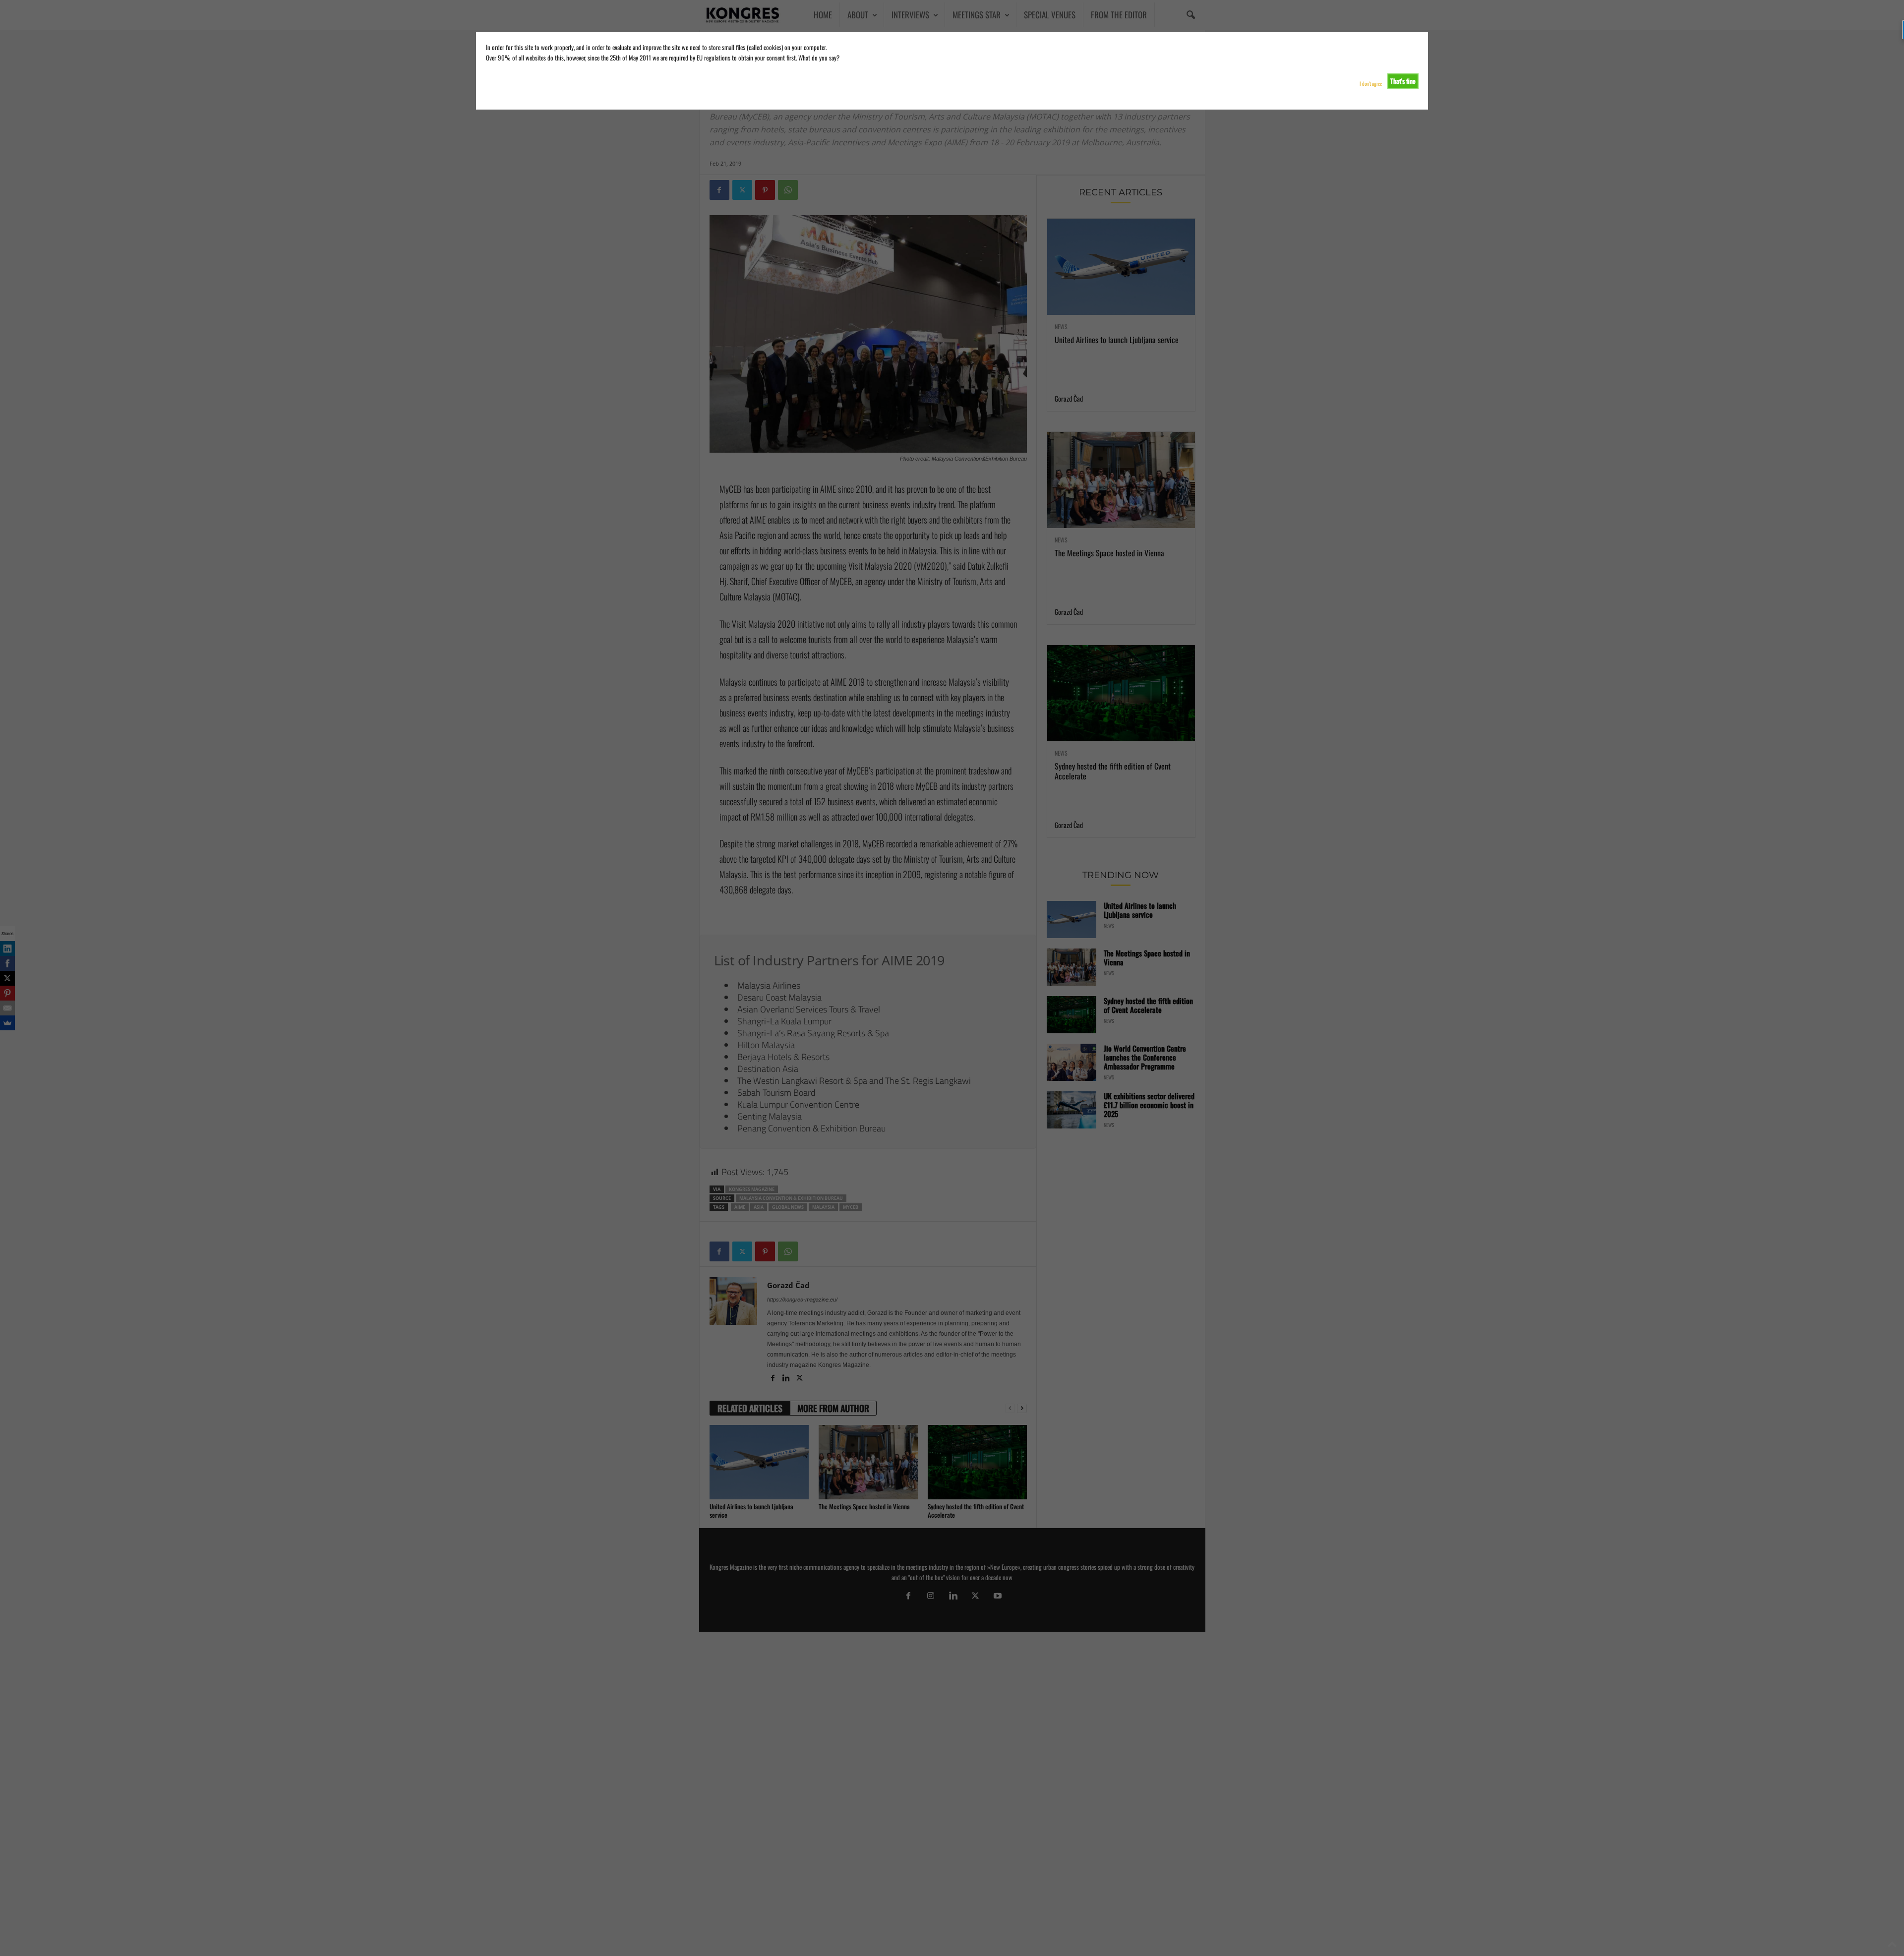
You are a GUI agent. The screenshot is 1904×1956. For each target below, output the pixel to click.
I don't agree (1371, 84)
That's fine (1403, 81)
